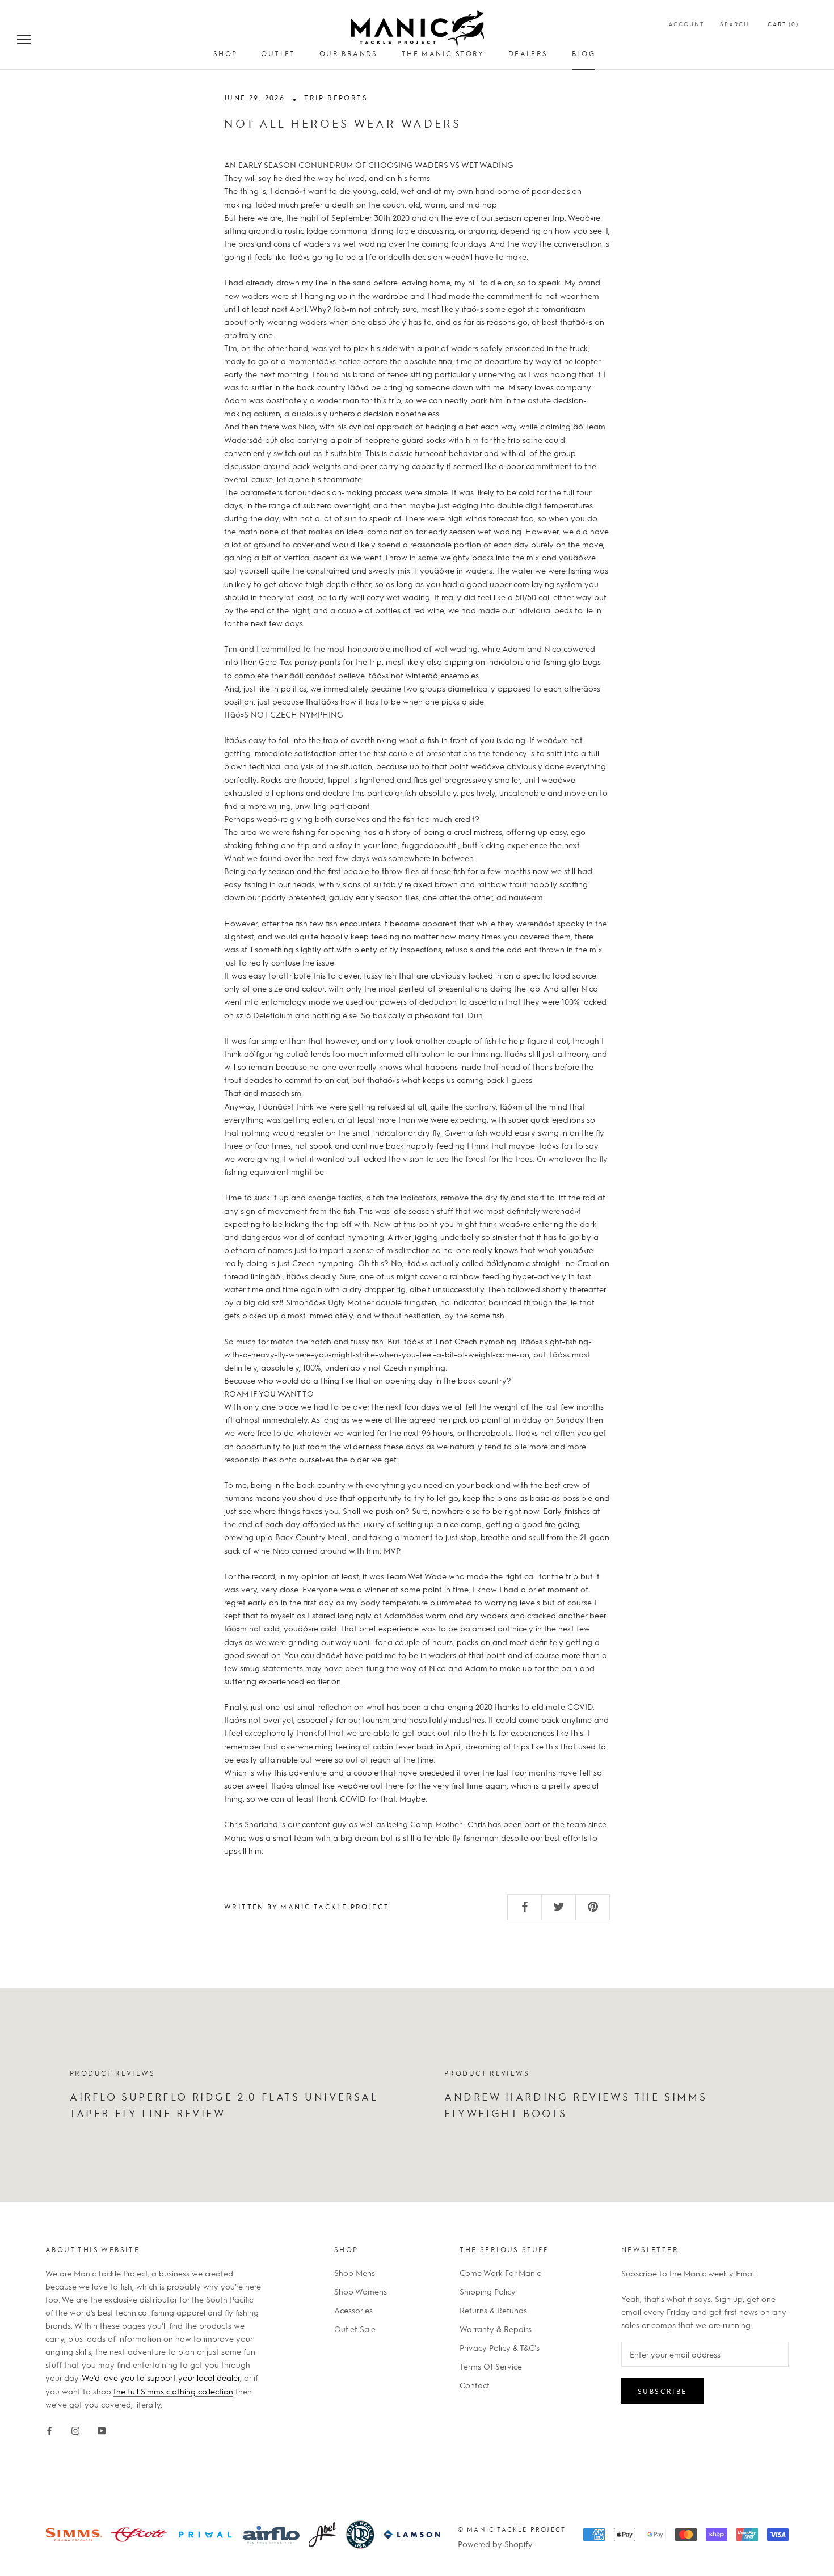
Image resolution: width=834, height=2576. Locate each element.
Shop (226, 53)
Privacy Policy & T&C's (500, 2347)
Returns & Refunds (493, 2310)
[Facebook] (49, 2429)
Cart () (783, 24)
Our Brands (349, 53)
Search (735, 24)
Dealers (528, 53)
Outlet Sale (355, 2329)
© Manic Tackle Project (512, 2529)
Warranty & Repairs (496, 2329)
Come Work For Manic (500, 2273)
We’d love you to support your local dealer (161, 2377)
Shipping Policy (488, 2291)
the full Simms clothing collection (173, 2391)
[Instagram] (75, 2429)
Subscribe (662, 2391)
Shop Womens (361, 2291)
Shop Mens (355, 2273)
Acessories (353, 2310)
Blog (584, 53)
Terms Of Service (491, 2366)
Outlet (278, 53)
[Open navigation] (24, 39)
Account (686, 24)
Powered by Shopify (495, 2544)
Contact (475, 2385)
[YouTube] (102, 2429)
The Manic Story (443, 53)
